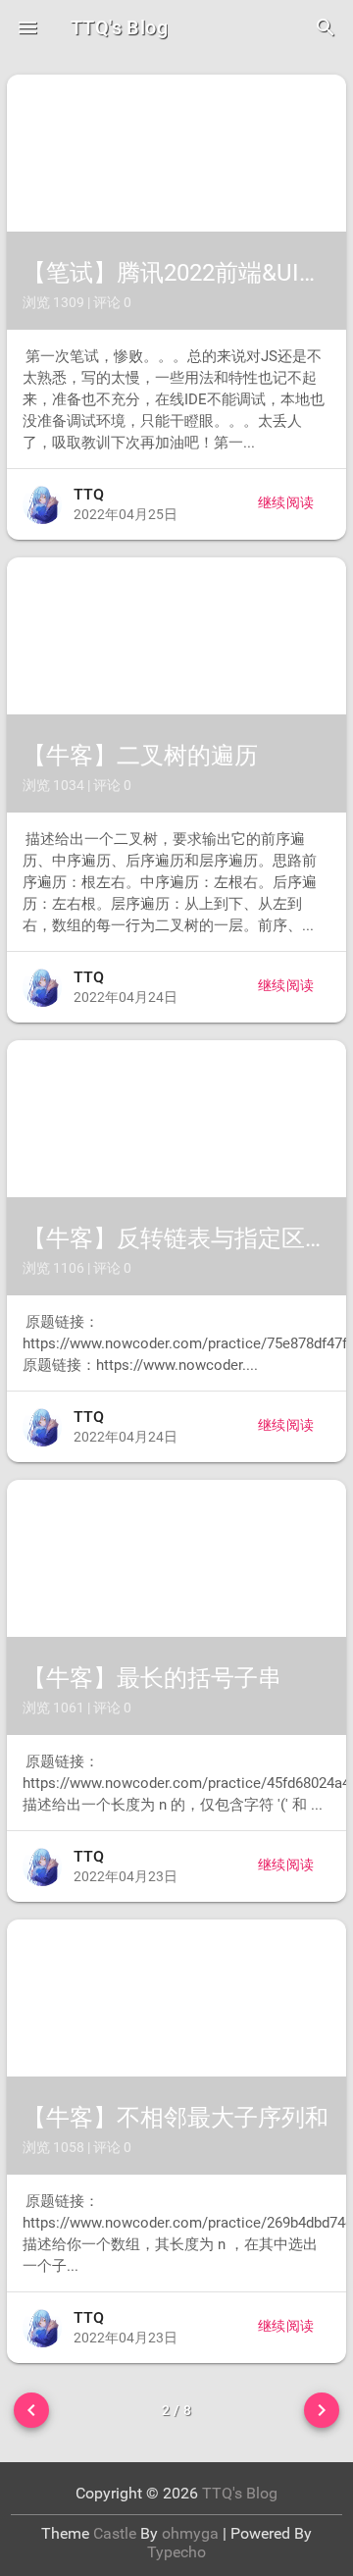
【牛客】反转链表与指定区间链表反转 (176, 1238)
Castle (115, 2533)
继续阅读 (286, 502)
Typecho (176, 2552)
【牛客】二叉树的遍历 (140, 756)
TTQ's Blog (119, 27)
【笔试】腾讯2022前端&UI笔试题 (176, 273)
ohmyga (190, 2533)
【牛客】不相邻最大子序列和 (176, 2118)
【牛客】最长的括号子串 (152, 1678)
